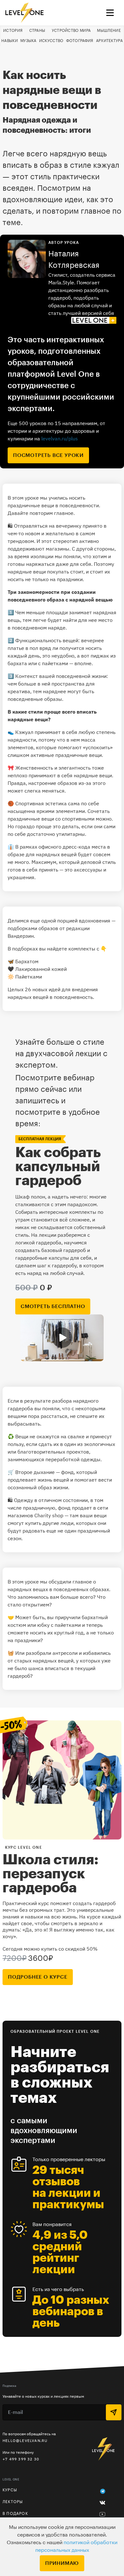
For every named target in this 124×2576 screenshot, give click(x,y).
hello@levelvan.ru (25, 2441)
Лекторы (13, 2502)
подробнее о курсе (38, 1977)
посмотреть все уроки (48, 455)
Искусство (51, 41)
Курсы (10, 2490)
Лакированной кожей (41, 969)
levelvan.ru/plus (60, 438)
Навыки (10, 41)
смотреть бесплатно (53, 1306)
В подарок (15, 2514)
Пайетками (29, 977)
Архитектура (109, 41)
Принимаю (62, 2563)
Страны (37, 31)
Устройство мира (71, 31)
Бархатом (27, 961)
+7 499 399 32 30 (21, 2459)
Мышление (109, 31)
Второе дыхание (35, 1472)
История (13, 31)
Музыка (28, 41)
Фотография (80, 41)
